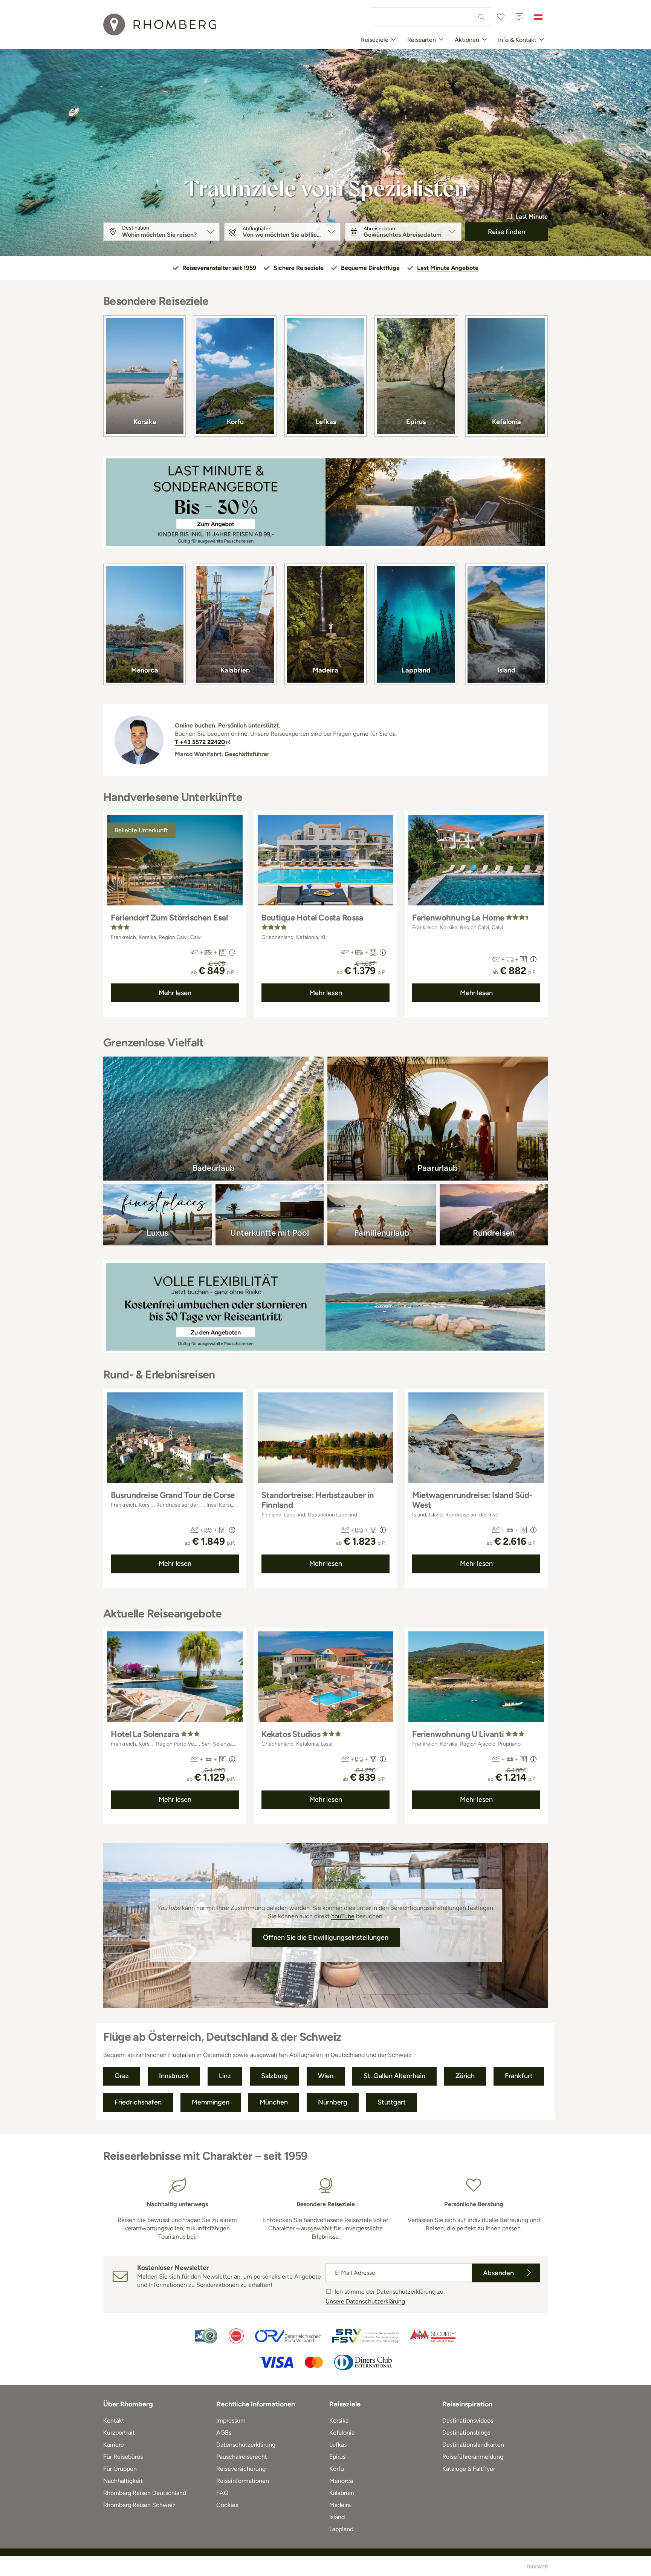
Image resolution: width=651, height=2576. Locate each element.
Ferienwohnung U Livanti (458, 1734)
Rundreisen (494, 1233)
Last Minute (532, 217)
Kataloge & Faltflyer (469, 2469)
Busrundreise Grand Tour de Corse (173, 1495)
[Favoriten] (501, 17)
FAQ (222, 2493)
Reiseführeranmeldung (473, 2457)
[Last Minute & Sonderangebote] (325, 502)
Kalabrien (235, 670)
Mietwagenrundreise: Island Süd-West (472, 1500)
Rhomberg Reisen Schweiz (139, 2505)
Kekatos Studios (291, 1734)
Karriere (114, 2445)
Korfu (235, 422)
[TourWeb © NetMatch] (537, 2566)
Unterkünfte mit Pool (270, 1233)
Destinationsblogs (466, 2433)
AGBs (224, 2433)
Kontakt (114, 2421)
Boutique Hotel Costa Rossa (313, 918)
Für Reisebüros (123, 2457)
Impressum (231, 2421)
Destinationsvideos (468, 2421)
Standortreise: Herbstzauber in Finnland (318, 1500)
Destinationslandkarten (473, 2445)
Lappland (416, 670)
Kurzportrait (119, 2433)
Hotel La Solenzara (145, 1734)
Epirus (416, 422)
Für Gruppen (120, 2469)
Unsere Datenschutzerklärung (365, 2301)
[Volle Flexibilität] (325, 1307)
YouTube (343, 1916)
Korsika (145, 422)
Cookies (227, 2505)
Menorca (145, 670)
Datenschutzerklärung (246, 2445)
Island (506, 670)
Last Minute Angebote (448, 268)
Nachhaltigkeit (123, 2481)
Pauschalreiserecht (242, 2457)
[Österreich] (538, 17)
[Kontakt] (520, 17)
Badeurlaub (214, 1168)
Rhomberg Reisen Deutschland (145, 2493)
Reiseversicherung (241, 2469)
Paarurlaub (438, 1168)
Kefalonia (507, 422)
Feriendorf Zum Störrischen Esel (169, 918)
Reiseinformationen (243, 2481)
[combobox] (431, 17)
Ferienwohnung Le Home (458, 918)
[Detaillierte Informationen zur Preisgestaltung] (232, 953)
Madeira (325, 670)
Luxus (157, 1233)
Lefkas (326, 422)
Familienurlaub (382, 1233)
